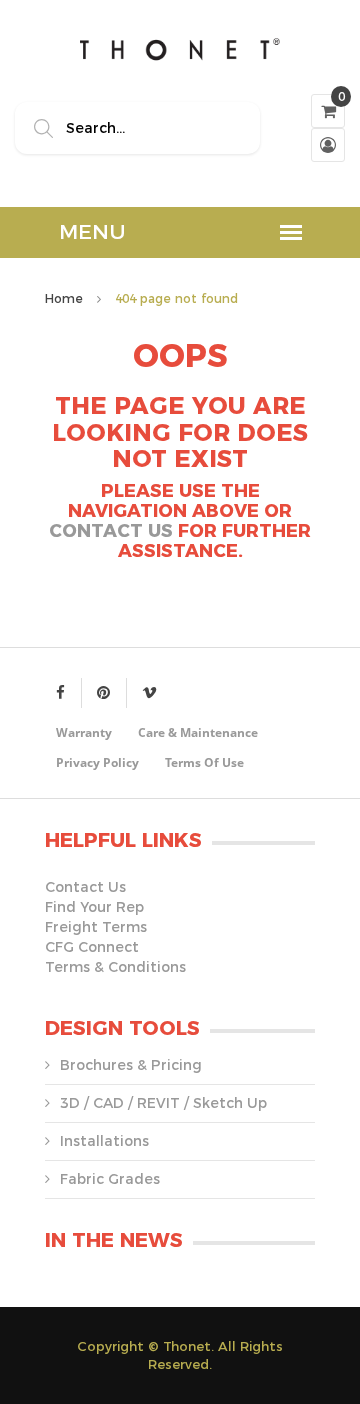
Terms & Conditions (115, 967)
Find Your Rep (94, 907)
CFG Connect (92, 947)
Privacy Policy (97, 762)
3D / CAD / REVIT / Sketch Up (163, 1103)
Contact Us (111, 531)
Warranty (84, 732)
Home (64, 298)
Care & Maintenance (198, 732)
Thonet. (188, 1346)
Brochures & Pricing (131, 1065)
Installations (104, 1141)
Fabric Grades (110, 1179)
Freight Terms (96, 927)
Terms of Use (204, 762)
